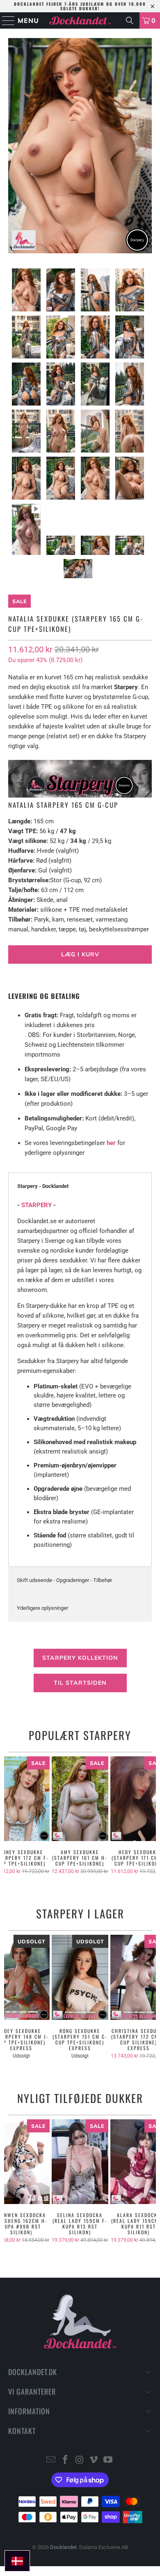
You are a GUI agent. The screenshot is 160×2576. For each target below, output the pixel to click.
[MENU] (5, 20)
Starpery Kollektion (80, 1658)
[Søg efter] (130, 20)
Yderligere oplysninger (42, 1608)
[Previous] (14, 147)
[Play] (80, 147)
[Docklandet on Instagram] (80, 2460)
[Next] (146, 147)
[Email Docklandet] (51, 2460)
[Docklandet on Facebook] (65, 2460)
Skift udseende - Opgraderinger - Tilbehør (64, 1580)
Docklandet (63, 2547)
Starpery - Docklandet (43, 1186)
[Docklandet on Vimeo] (94, 2460)
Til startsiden (80, 1683)
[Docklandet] (80, 20)
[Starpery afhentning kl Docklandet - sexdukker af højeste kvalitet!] (80, 794)
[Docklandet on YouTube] (108, 2460)
